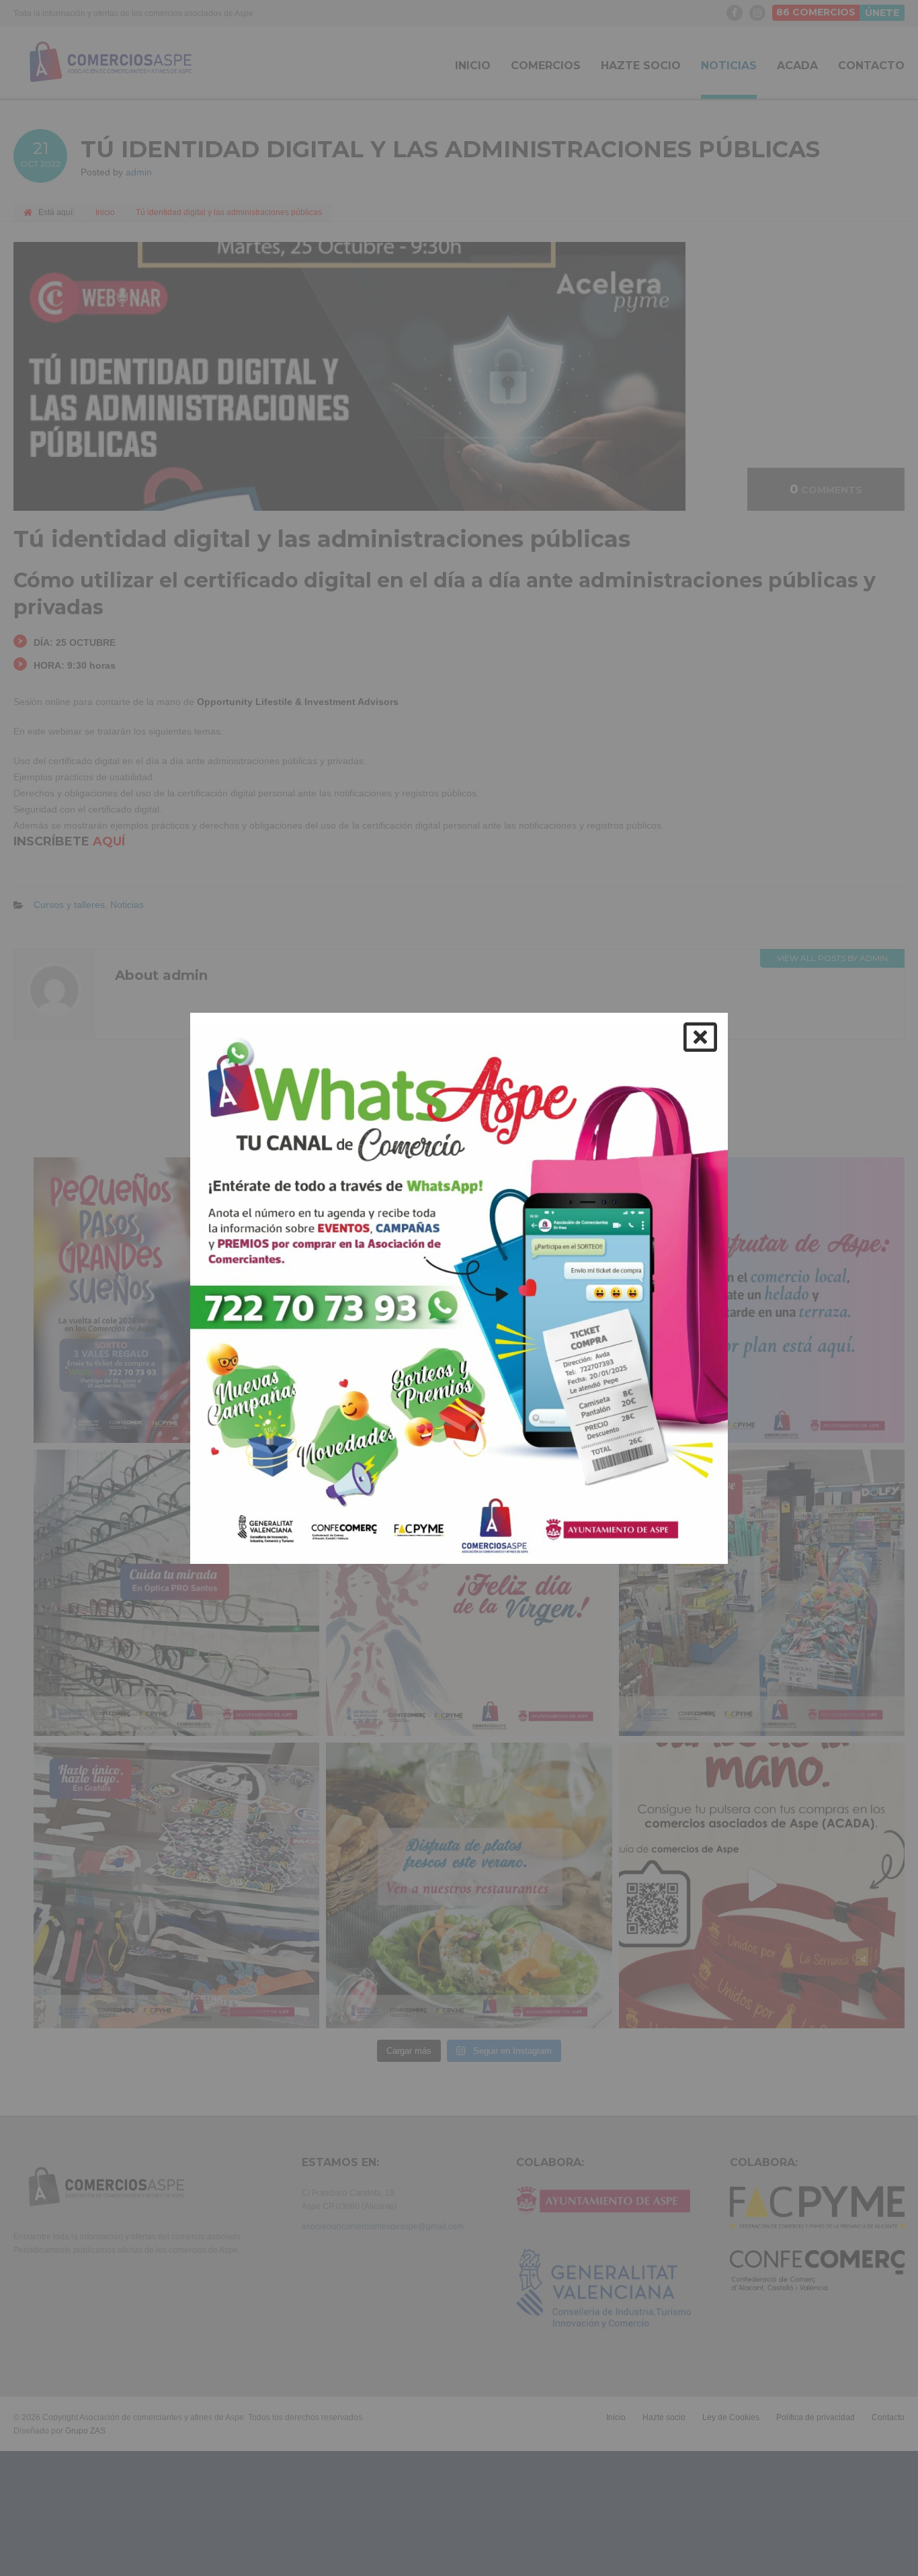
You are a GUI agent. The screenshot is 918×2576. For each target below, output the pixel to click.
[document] (459, 1288)
